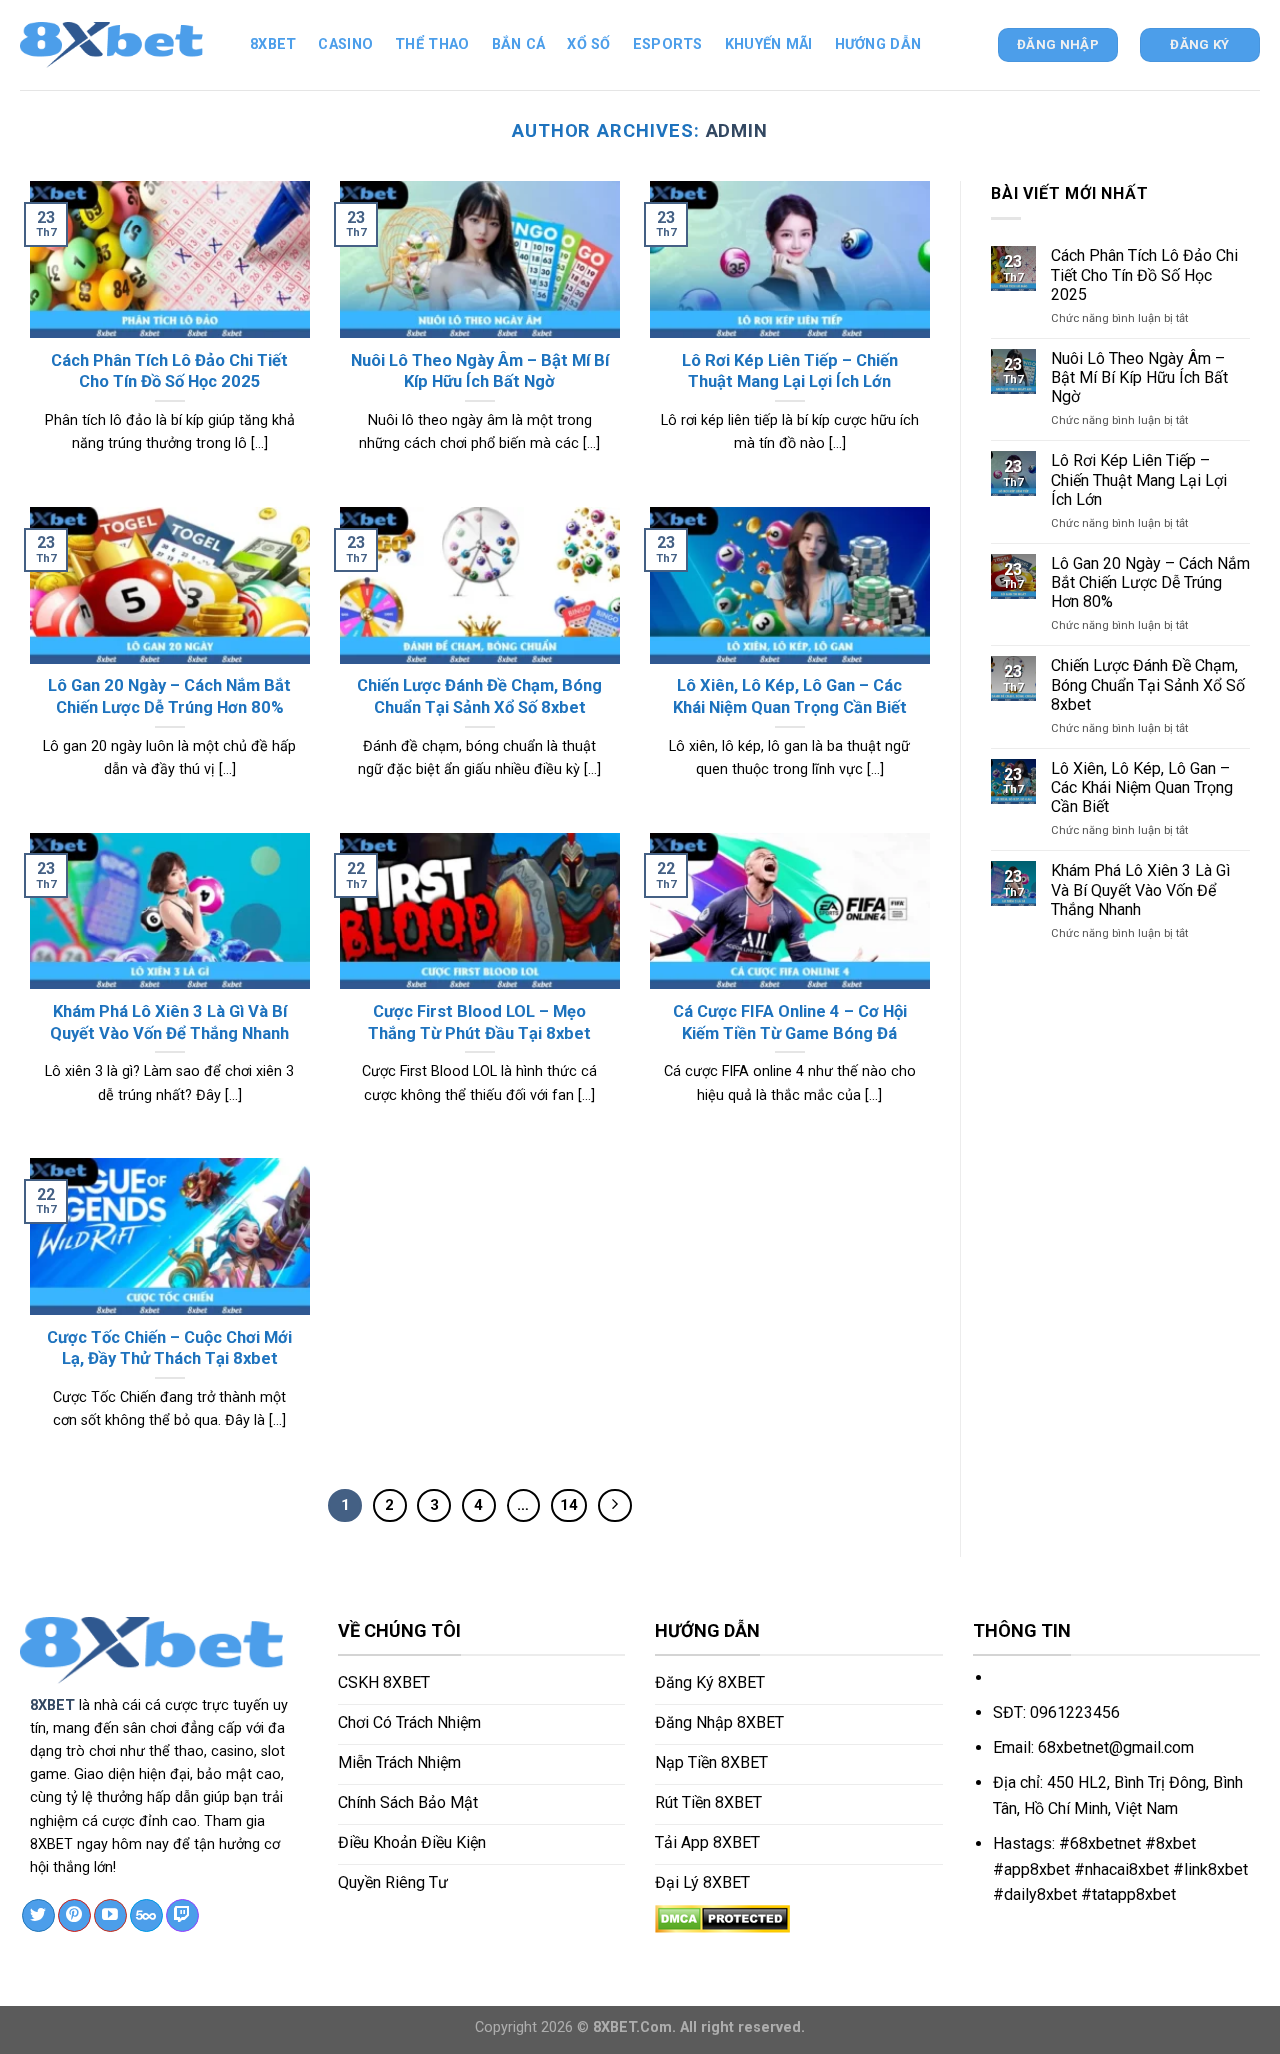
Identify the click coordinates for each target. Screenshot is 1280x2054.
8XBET (52, 1705)
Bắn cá (519, 44)
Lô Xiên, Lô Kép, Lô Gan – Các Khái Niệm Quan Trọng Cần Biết (1142, 787)
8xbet (273, 44)
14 (569, 1505)
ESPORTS (668, 44)
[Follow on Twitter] (38, 1916)
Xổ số (588, 44)
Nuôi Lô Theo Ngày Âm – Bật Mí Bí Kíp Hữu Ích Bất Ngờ (1139, 377)
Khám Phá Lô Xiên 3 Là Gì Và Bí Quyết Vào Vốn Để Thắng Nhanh (1140, 889)
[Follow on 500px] (146, 1916)
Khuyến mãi (769, 44)
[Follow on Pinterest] (74, 1916)
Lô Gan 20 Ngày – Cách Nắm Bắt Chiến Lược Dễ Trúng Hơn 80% (1150, 582)
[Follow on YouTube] (110, 1916)
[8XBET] (120, 45)
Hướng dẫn (878, 44)
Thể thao (432, 44)
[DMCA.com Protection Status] (722, 1917)
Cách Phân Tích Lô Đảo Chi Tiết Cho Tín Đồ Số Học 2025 (1144, 274)
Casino (345, 44)
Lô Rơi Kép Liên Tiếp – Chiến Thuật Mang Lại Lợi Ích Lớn (1139, 479)
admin (737, 130)
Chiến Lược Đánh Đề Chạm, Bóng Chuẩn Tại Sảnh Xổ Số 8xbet (1148, 684)
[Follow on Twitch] (182, 1916)
